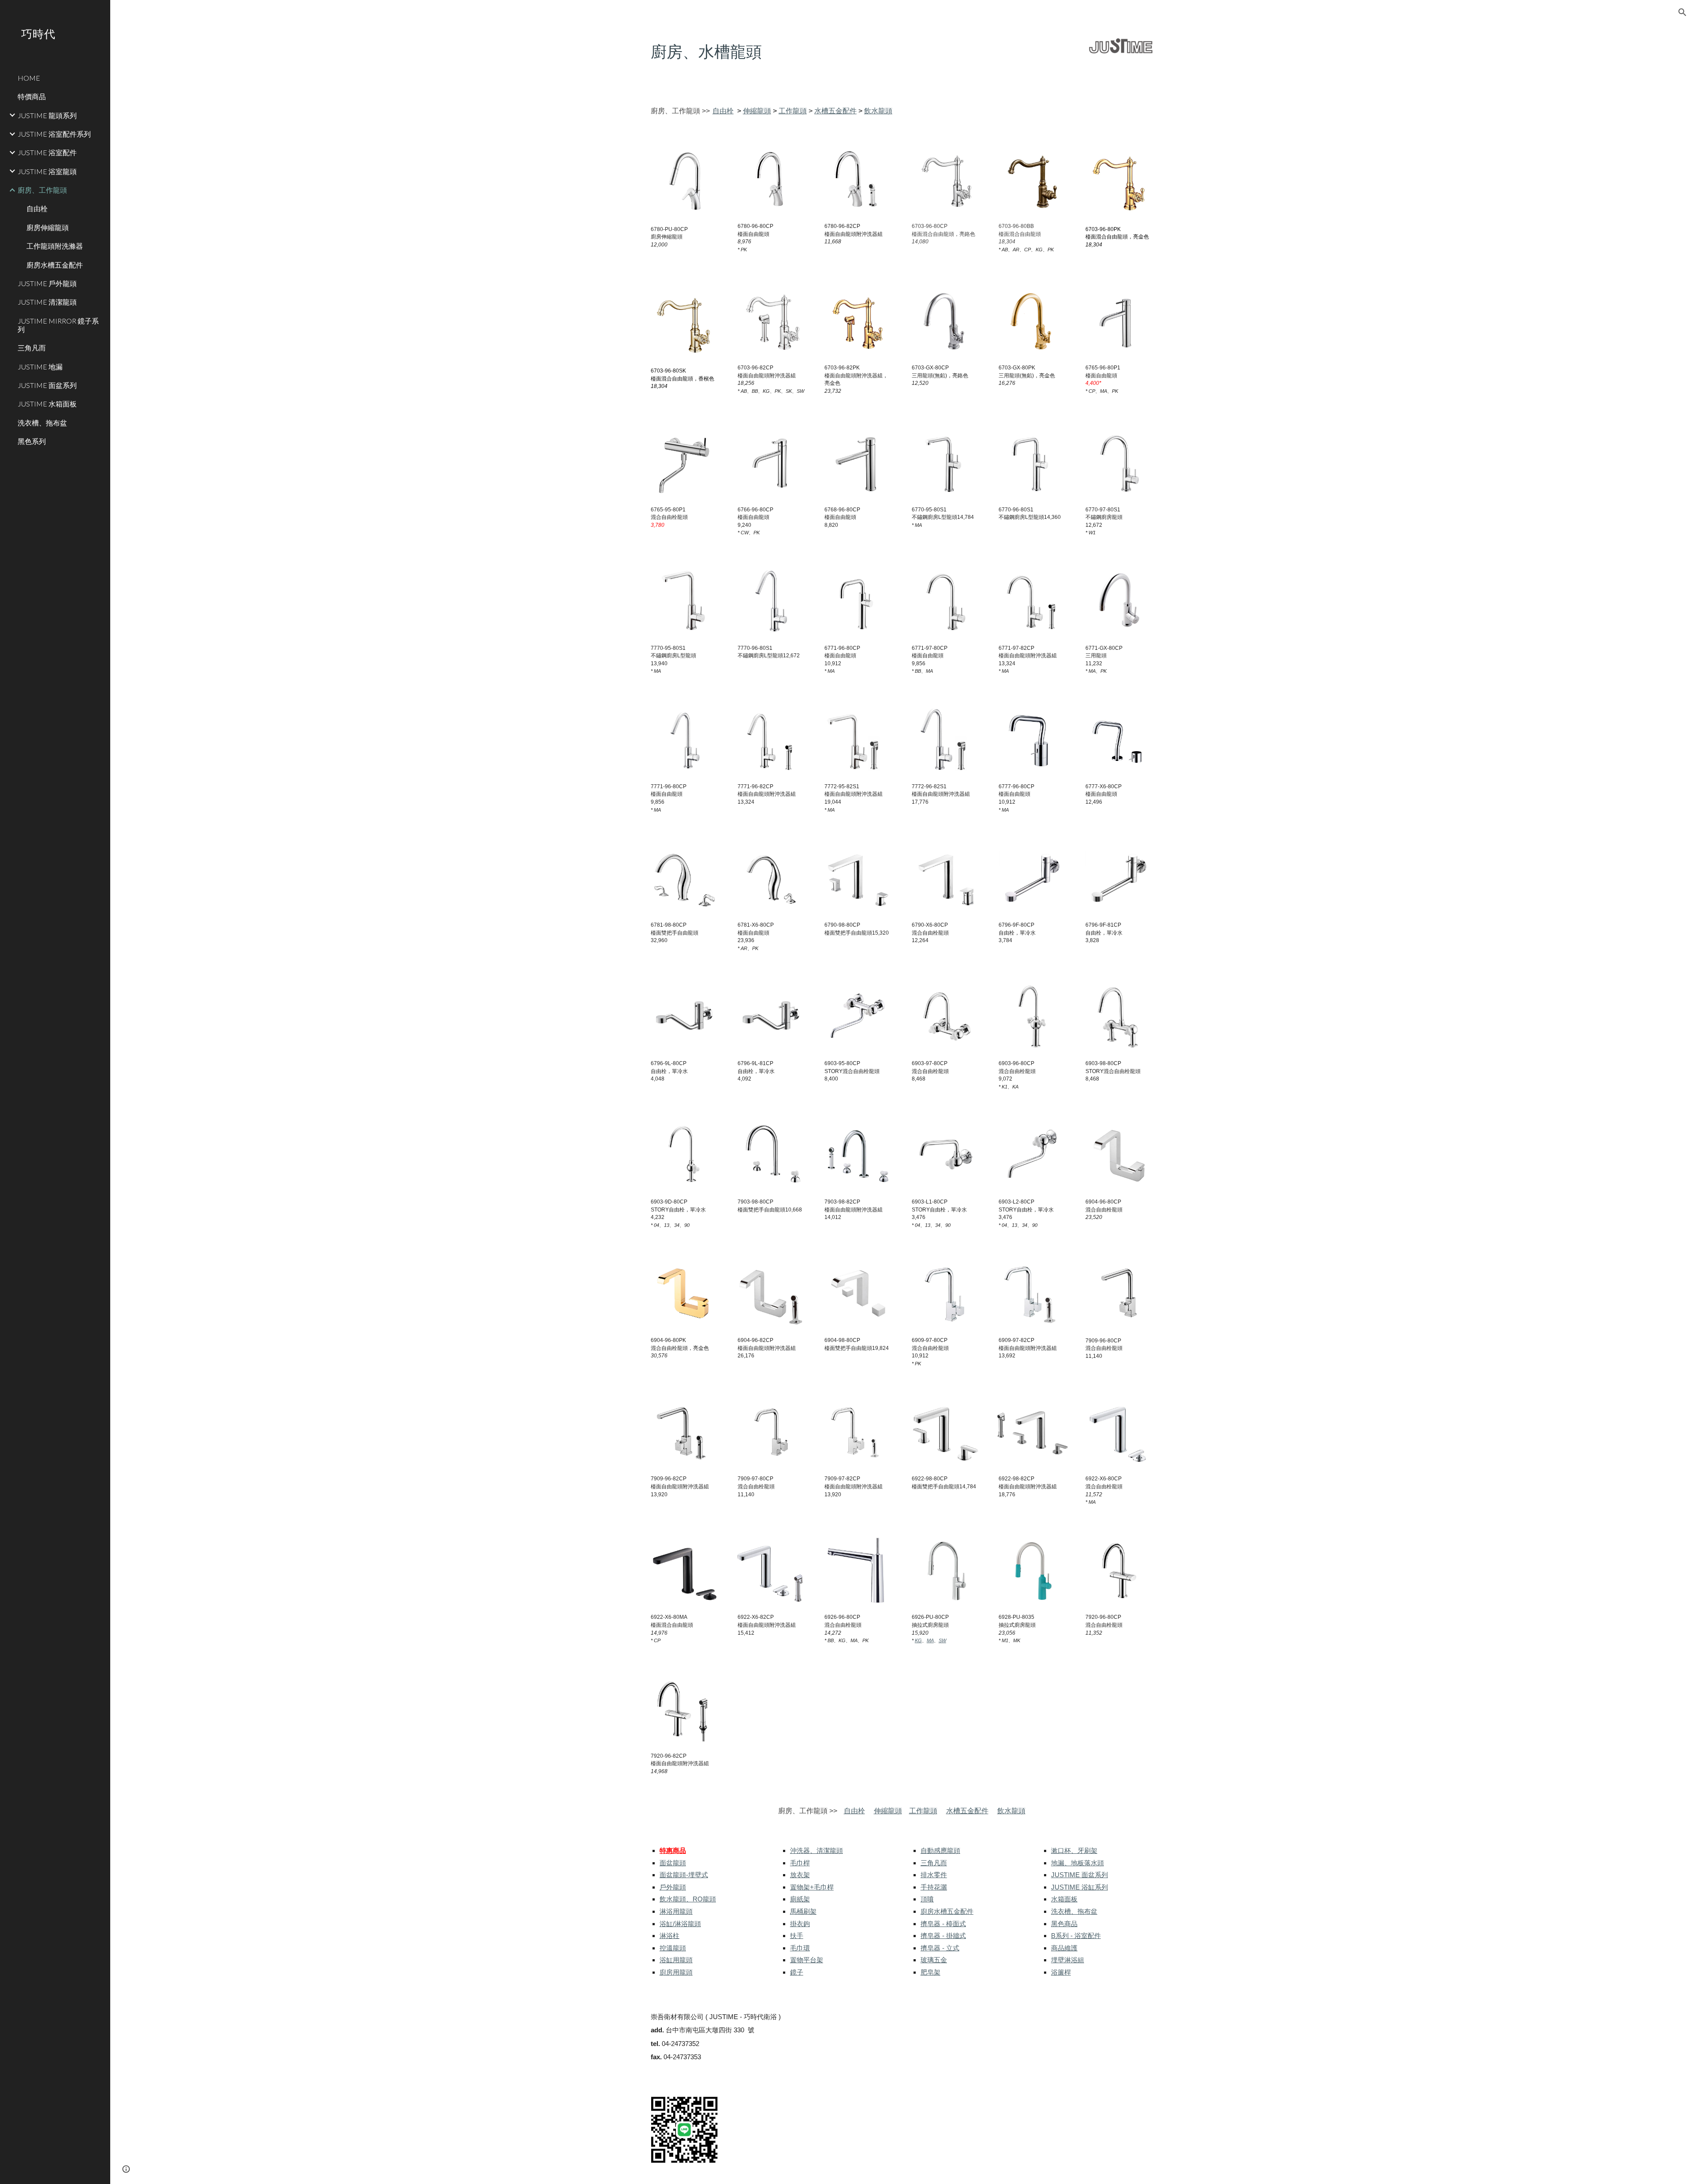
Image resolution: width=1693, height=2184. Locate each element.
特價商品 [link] (32, 96)
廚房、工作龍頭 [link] (42, 190)
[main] (836, 52)
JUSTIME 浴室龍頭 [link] (47, 171)
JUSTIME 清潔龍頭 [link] (47, 302)
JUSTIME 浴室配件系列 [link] (54, 134)
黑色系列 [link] (32, 441)
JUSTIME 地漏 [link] (40, 367)
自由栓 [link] (37, 208)
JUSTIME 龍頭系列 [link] (47, 115)
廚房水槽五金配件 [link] (55, 265)
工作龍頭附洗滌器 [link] (55, 246)
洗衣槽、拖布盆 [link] (42, 423)
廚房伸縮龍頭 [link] (48, 227)
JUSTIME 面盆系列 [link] (47, 385)
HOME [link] (29, 78)
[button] (1682, 12)
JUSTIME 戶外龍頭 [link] (47, 283)
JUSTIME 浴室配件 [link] (47, 152)
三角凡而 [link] (32, 348)
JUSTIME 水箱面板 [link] (47, 404)
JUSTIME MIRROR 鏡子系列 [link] (58, 325)
